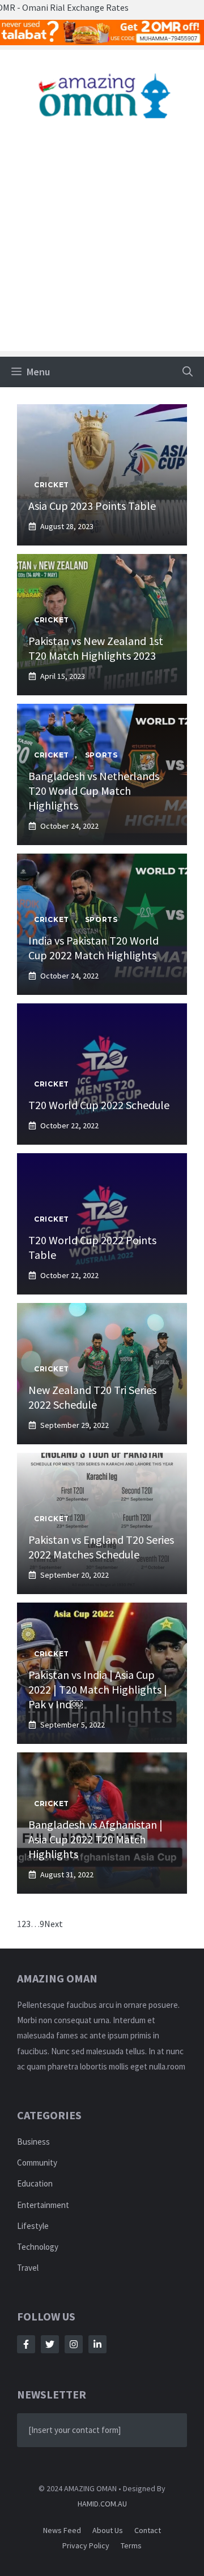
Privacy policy (86, 2545)
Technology (38, 2247)
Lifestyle (33, 2226)
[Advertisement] (102, 249)
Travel (28, 2268)
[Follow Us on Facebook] (26, 2344)
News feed (62, 2530)
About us (108, 2530)
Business (33, 2142)
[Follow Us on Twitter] (50, 2344)
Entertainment (43, 2205)
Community (37, 2162)
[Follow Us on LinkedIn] (97, 2344)
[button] (188, 372)
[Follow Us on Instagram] (74, 2344)
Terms (131, 2545)
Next (54, 1924)
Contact (148, 2530)
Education (35, 2183)
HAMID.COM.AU (102, 2504)
